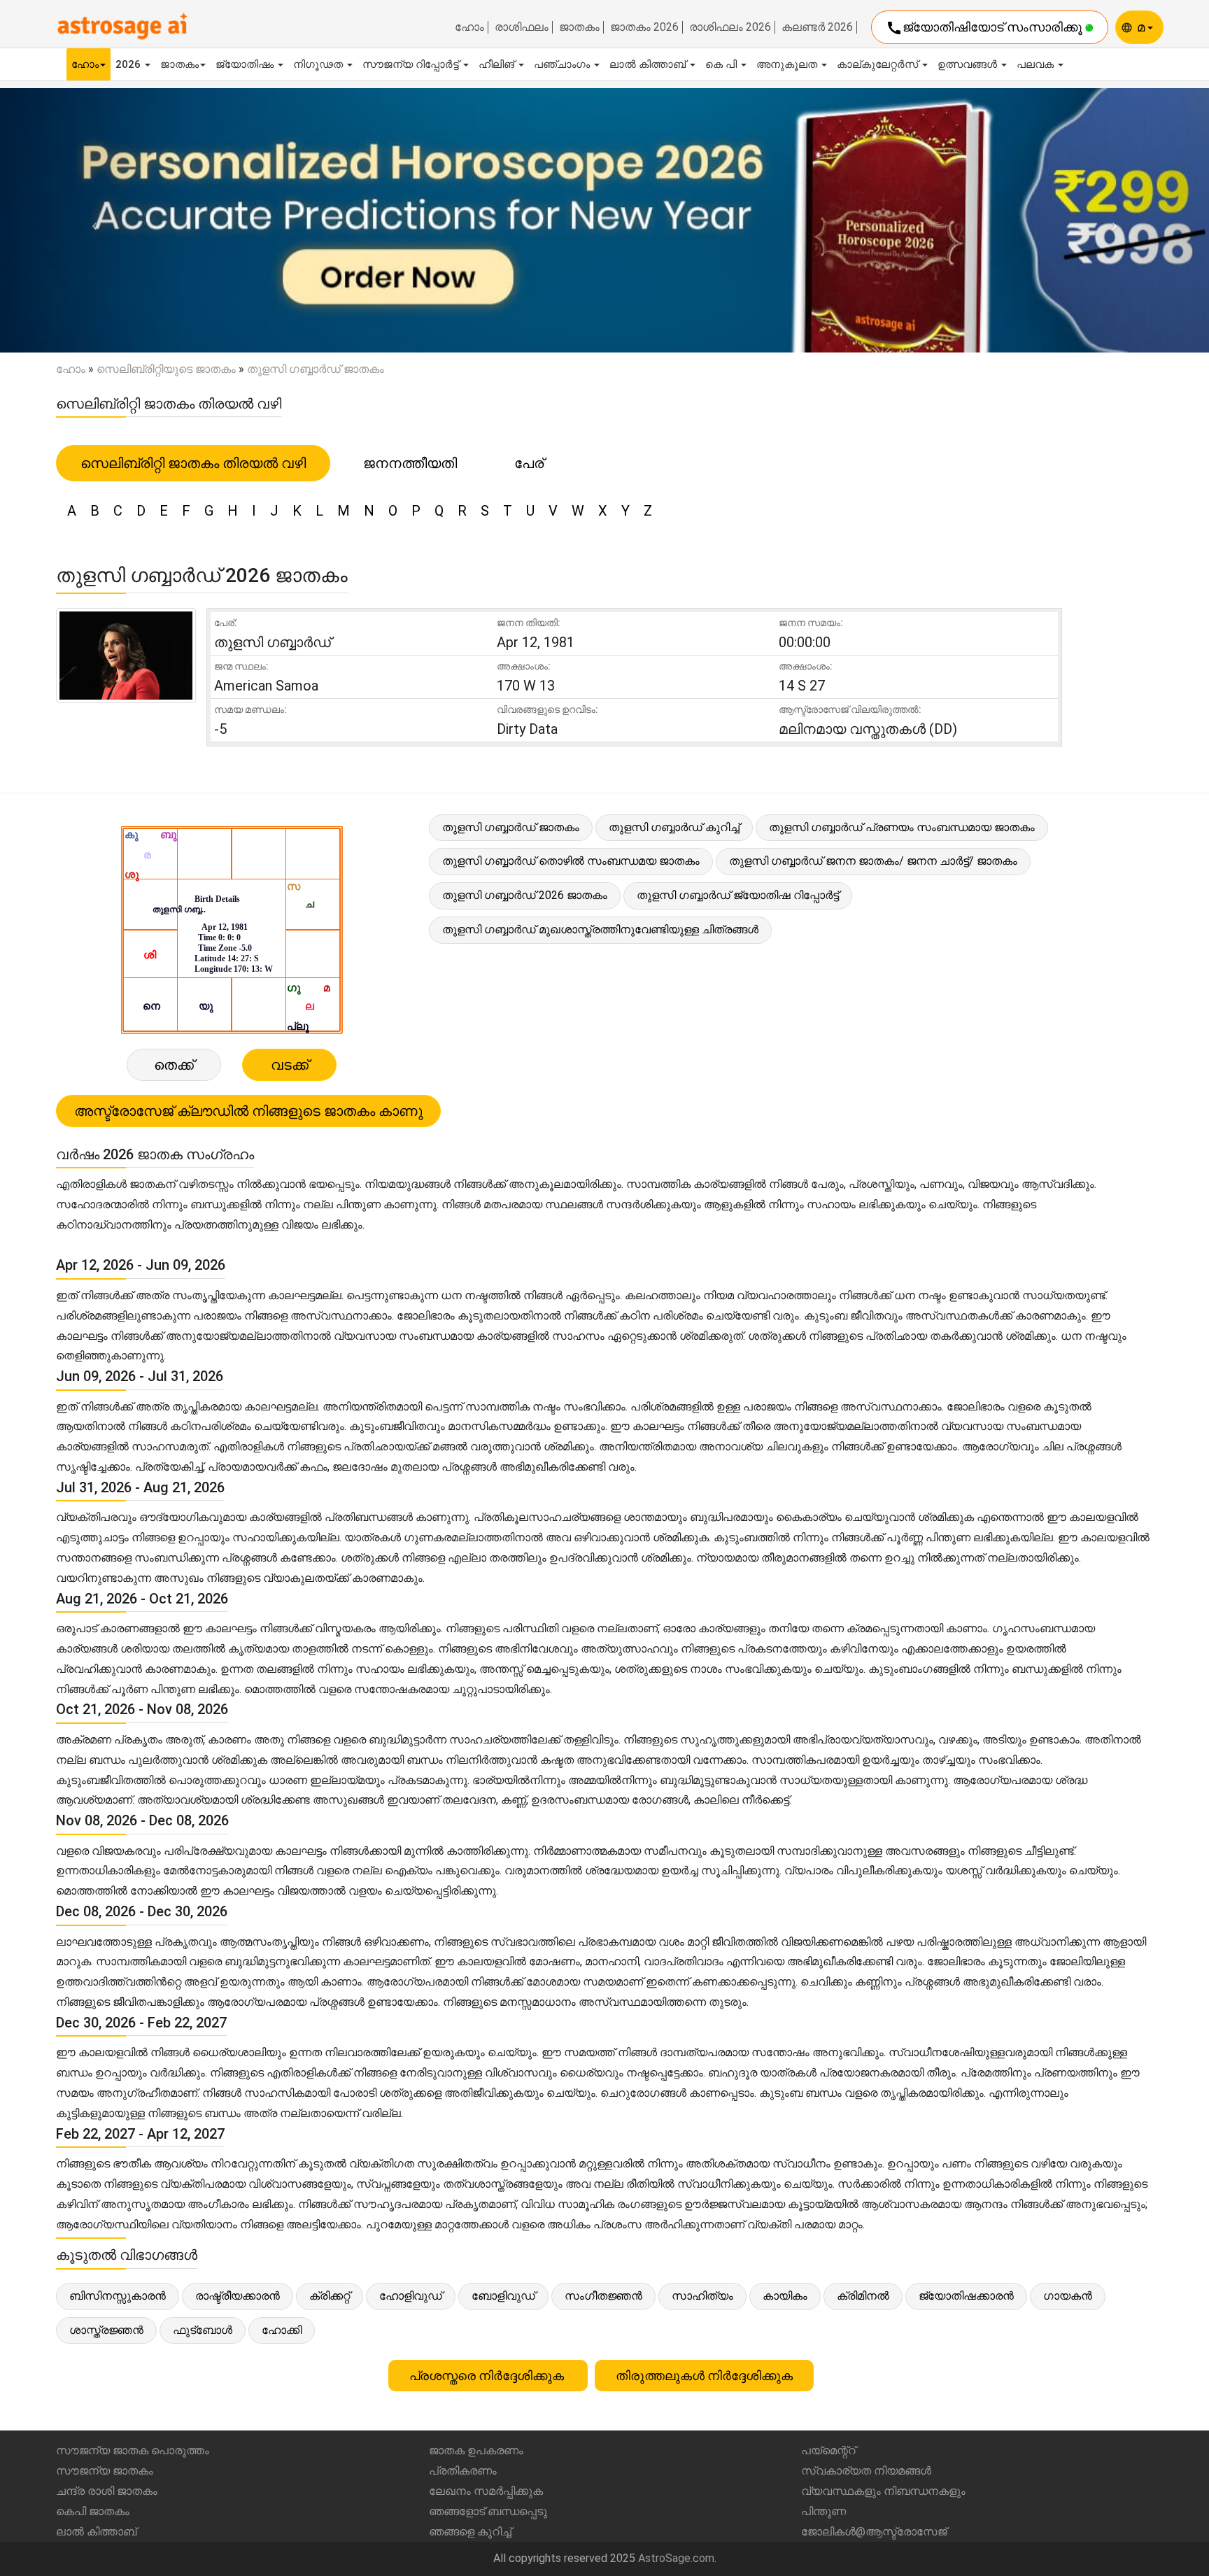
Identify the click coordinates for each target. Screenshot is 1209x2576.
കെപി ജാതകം (93, 2511)
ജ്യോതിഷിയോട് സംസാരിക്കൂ (985, 28)
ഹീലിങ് (498, 64)
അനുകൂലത (788, 64)
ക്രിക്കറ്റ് (330, 2296)
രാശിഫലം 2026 (730, 27)
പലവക (1037, 64)
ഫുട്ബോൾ (203, 2330)
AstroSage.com (676, 2558)
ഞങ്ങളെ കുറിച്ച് (470, 2532)
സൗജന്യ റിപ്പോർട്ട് (412, 64)
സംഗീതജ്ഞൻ (603, 2296)
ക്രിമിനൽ (863, 2296)
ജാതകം (579, 27)
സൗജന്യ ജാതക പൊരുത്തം (133, 2450)
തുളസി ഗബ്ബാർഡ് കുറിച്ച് (674, 827)
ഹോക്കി (282, 2330)
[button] (91, 220)
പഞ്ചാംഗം (563, 64)
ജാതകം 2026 (644, 27)
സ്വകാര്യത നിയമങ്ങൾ (866, 2471)
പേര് (529, 463)
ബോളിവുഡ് (503, 2296)
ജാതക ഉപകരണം (476, 2450)
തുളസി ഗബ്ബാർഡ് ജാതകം (511, 827)
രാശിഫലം (522, 27)
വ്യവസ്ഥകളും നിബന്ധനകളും (883, 2491)
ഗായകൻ (1068, 2296)
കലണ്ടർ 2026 (817, 27)
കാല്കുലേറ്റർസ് (879, 64)
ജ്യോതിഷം (246, 64)
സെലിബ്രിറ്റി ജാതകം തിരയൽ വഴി (193, 463)
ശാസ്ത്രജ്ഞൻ (106, 2330)
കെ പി (722, 64)
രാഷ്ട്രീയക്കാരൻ (238, 2296)
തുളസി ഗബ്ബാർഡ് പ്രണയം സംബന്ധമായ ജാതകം (902, 827)
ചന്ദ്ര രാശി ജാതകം (107, 2491)
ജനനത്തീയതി (410, 463)
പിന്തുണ (823, 2511)
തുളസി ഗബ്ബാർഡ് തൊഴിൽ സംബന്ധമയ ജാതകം (571, 861)
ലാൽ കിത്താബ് (649, 64)
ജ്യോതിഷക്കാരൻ (966, 2296)
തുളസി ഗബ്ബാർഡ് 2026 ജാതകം (525, 895)
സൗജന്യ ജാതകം (105, 2471)
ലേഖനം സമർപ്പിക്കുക (486, 2491)
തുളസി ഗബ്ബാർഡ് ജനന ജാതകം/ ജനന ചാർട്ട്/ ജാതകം (873, 861)
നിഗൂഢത (319, 64)
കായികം (785, 2296)
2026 (129, 64)
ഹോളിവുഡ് (411, 2296)
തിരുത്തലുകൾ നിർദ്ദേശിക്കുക (704, 2376)
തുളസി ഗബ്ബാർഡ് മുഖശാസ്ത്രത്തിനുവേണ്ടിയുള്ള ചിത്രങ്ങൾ (600, 929)
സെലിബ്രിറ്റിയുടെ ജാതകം (166, 369)
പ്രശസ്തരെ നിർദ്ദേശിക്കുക (488, 2376)
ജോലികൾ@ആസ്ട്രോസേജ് (874, 2532)
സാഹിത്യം (702, 2296)
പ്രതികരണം (463, 2471)
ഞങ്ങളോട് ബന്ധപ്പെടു (488, 2511)
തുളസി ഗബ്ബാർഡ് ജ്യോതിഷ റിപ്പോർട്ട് (738, 895)
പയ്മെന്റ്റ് (828, 2450)
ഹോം (469, 27)
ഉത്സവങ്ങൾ (969, 64)
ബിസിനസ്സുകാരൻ (118, 2296)
